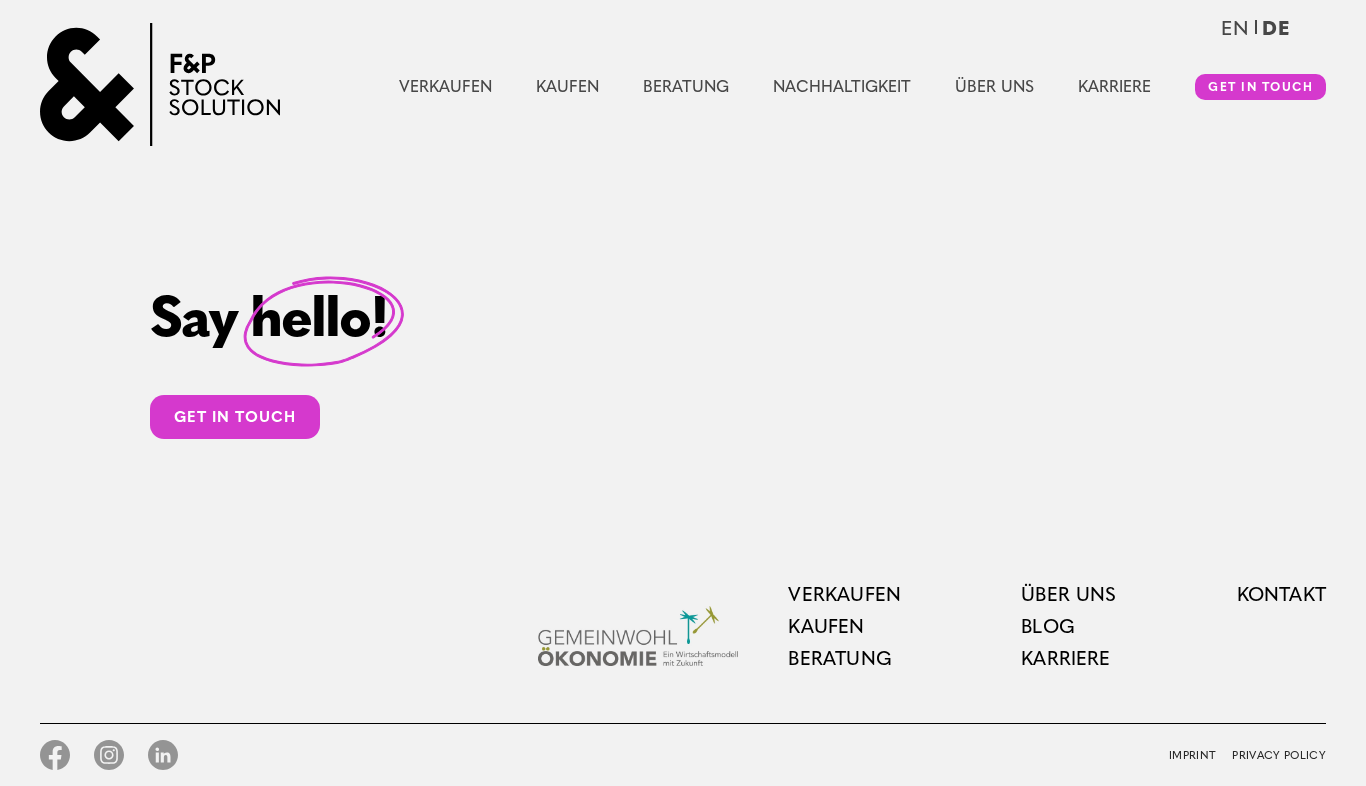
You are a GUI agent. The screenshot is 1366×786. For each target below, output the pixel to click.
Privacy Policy (1279, 755)
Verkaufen (445, 86)
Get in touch (1260, 87)
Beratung (686, 86)
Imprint (1192, 755)
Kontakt (1281, 594)
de (1276, 28)
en (1235, 28)
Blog (1048, 626)
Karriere (1114, 86)
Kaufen (567, 86)
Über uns (994, 86)
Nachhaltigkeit (842, 86)
